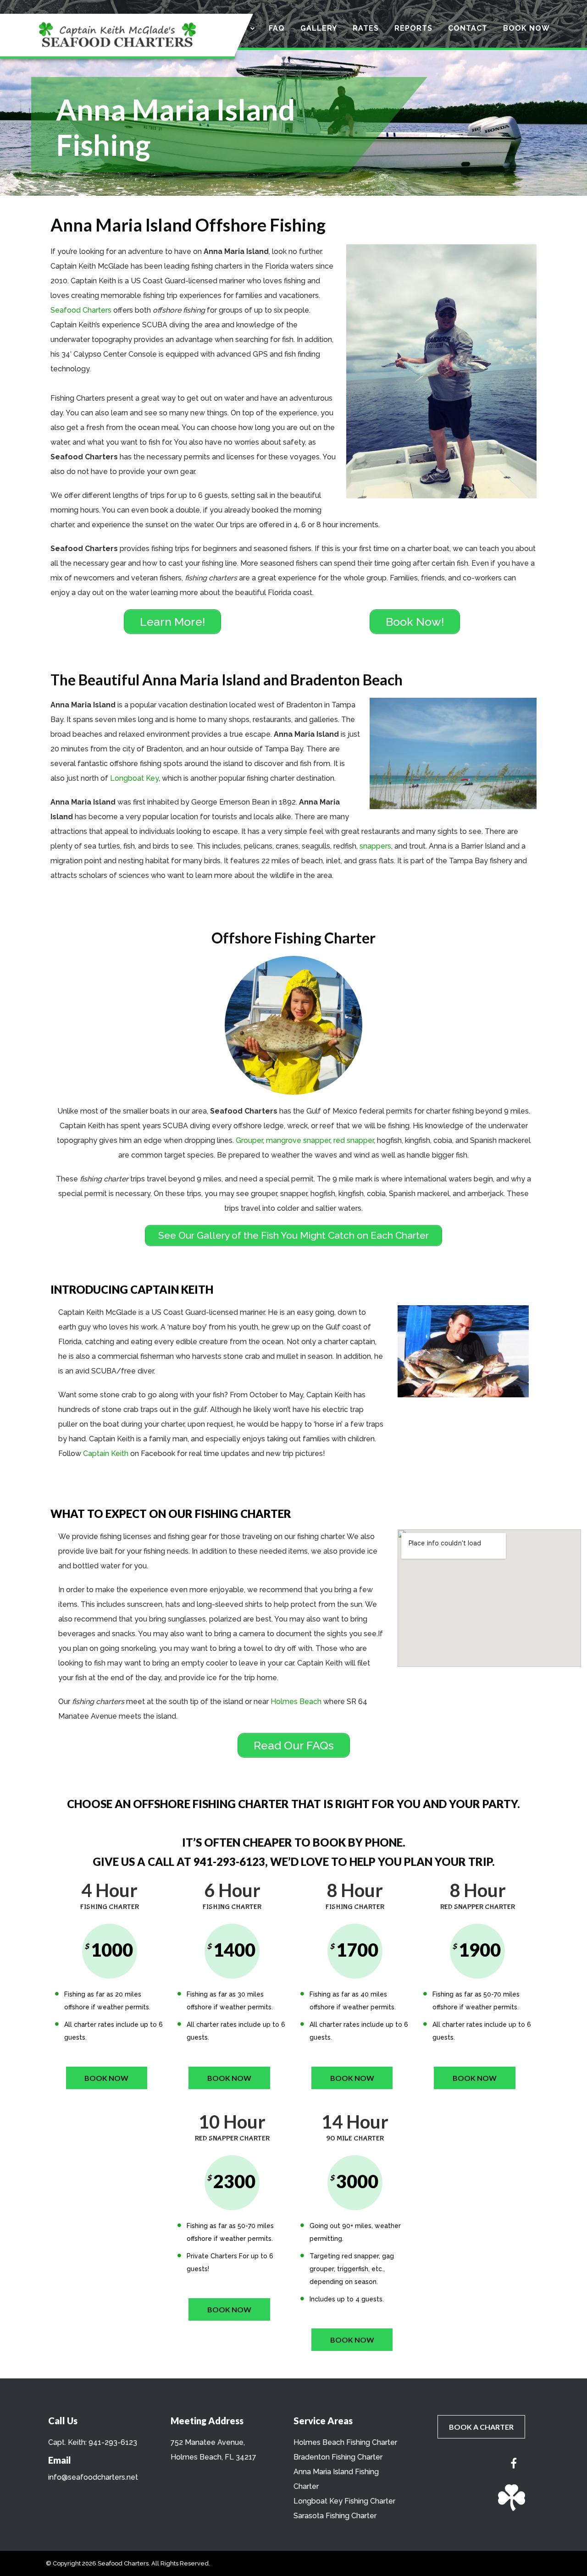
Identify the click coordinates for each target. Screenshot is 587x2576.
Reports (413, 28)
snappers (375, 846)
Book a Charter (481, 2427)
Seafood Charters (81, 310)
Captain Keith (106, 1453)
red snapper (354, 1140)
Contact (468, 28)
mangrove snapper (298, 1140)
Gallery (319, 28)
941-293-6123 (113, 2442)
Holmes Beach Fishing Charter (345, 2442)
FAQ (277, 28)
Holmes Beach (296, 1702)
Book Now (526, 28)
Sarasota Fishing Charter (335, 2516)
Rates (366, 28)
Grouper (249, 1140)
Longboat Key (134, 778)
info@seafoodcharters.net (93, 2477)
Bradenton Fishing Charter (338, 2457)
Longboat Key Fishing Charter (344, 2501)
